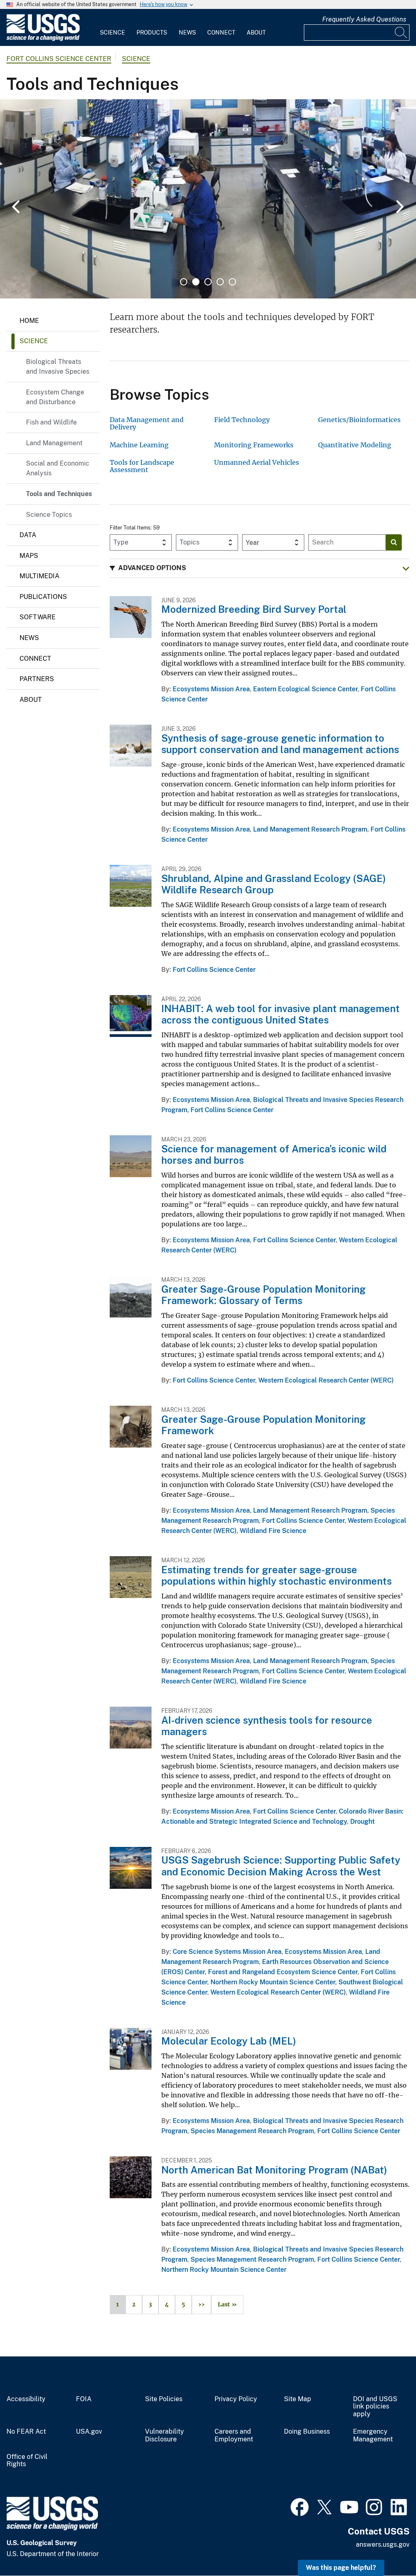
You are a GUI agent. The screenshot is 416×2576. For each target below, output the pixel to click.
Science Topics (49, 515)
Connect (221, 33)
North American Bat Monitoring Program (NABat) (274, 2170)
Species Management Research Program (252, 2131)
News (187, 33)
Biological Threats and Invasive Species (58, 367)
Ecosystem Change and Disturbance (55, 397)
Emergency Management (373, 2436)
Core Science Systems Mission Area (227, 1952)
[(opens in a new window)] (300, 2506)
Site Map (298, 2399)
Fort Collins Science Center (59, 59)
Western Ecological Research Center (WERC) (326, 1380)
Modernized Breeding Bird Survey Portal (254, 609)
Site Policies (164, 2399)
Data (28, 535)
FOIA (84, 2399)
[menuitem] (113, 28)
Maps (29, 556)
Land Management (54, 443)
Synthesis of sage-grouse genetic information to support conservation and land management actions (280, 744)
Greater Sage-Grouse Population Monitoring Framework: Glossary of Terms (263, 1295)
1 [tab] (184, 282)
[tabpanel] (208, 199)
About (256, 33)
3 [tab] (208, 282)
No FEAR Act (26, 2432)
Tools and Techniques (59, 494)
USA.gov (89, 2432)
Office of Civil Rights (27, 2461)
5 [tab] (232, 282)
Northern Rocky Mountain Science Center (273, 1982)
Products (152, 33)
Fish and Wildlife (51, 422)
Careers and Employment (234, 2436)
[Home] (43, 39)
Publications (43, 597)
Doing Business (307, 2432)
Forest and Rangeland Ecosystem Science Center (283, 1972)
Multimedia (39, 576)
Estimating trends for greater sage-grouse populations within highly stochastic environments (276, 1575)
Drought (362, 1821)
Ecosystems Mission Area (211, 689)
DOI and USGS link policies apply (375, 2407)
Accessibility (26, 2399)
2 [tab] (196, 282)
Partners (37, 679)
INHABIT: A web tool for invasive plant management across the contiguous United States (281, 1014)
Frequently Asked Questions (364, 19)
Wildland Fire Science (273, 1531)
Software (38, 617)
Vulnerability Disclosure (165, 2436)
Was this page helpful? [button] (341, 2568)
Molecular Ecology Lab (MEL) (229, 2041)
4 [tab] (220, 282)
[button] (260, 568)
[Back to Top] (387, 2547)
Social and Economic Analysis (58, 468)
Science (113, 33)
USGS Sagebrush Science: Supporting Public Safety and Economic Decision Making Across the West (281, 1866)
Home (29, 321)
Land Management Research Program (310, 829)
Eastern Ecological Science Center (305, 689)
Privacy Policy (236, 2399)
